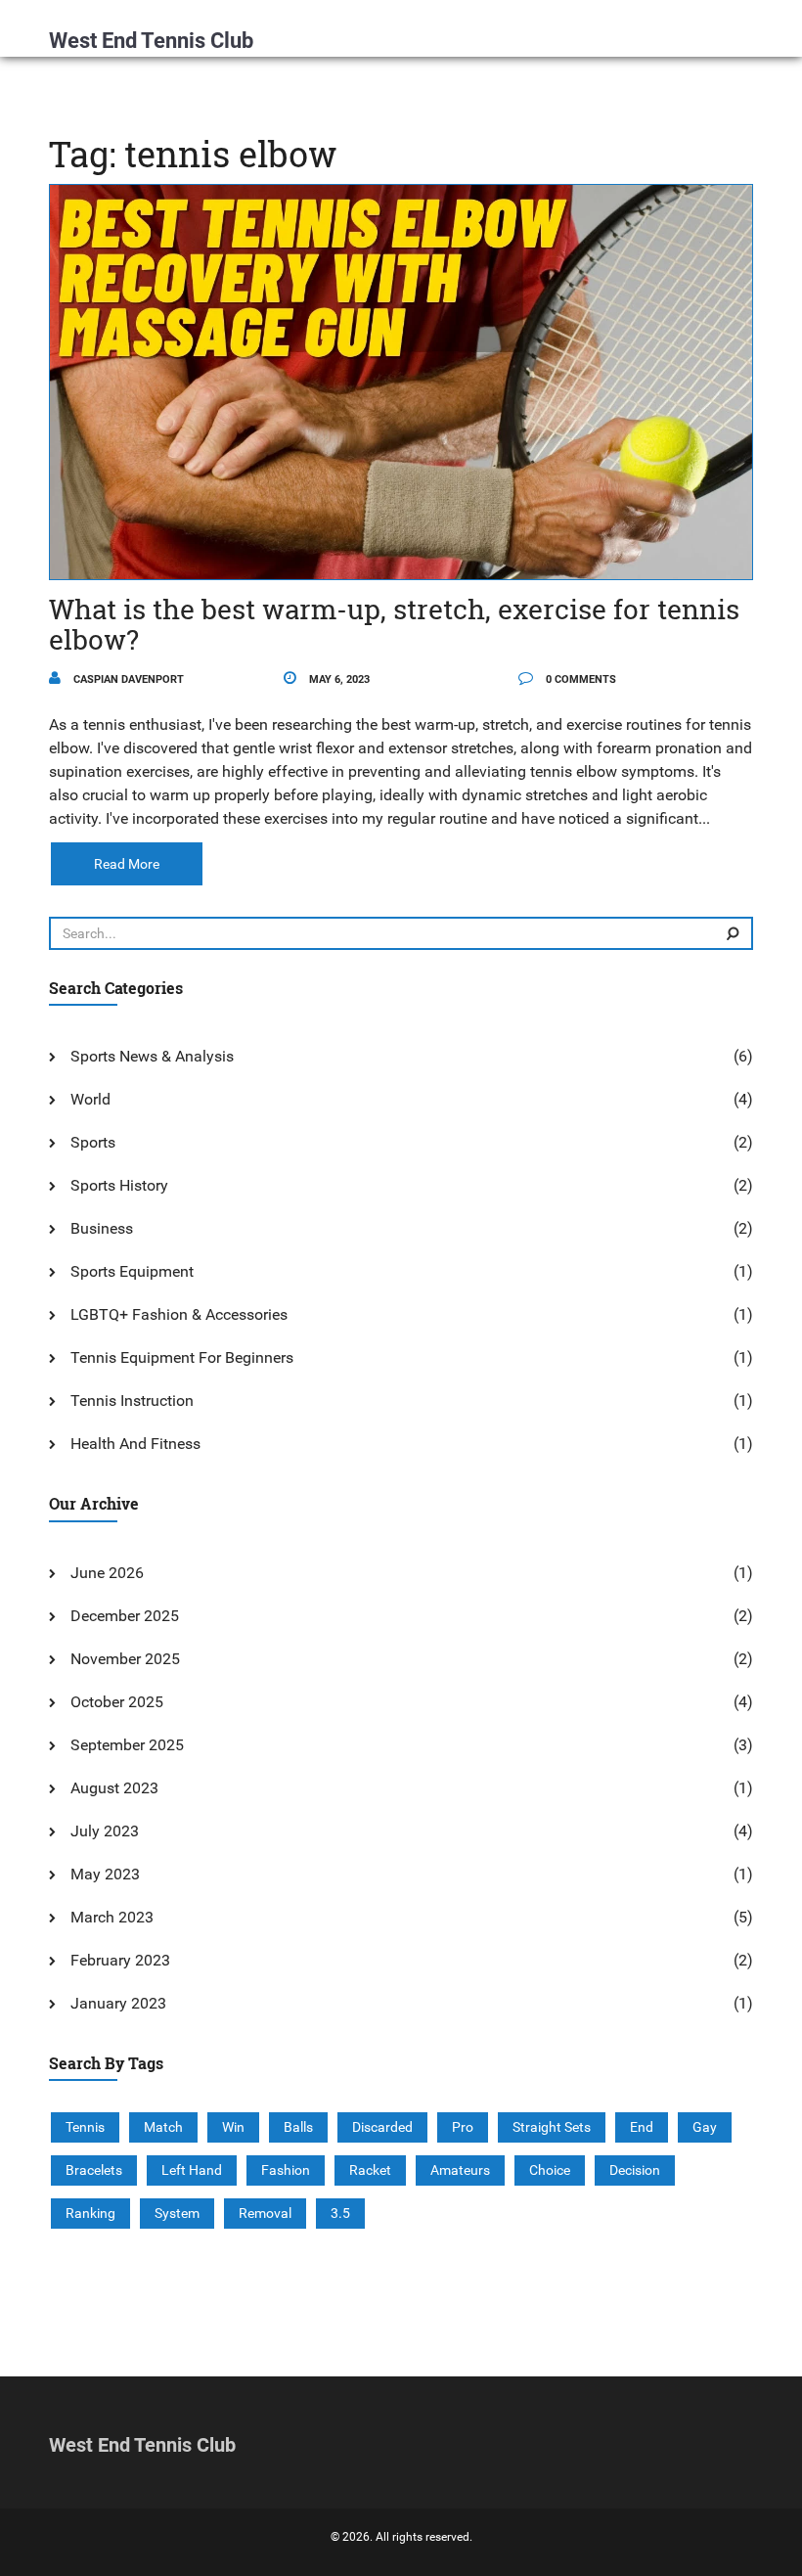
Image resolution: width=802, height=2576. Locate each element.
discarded (382, 2127)
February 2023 (120, 1960)
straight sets (552, 2127)
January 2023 (118, 2003)
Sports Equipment (132, 1271)
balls (298, 2127)
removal (265, 2213)
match (163, 2127)
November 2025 (125, 1659)
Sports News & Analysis (152, 1056)
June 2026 (107, 1573)
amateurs (460, 2170)
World (90, 1099)
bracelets (94, 2170)
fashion (286, 2170)
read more (127, 864)
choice (550, 2170)
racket (370, 2170)
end (642, 2127)
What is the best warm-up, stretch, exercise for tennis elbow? (394, 624)
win (233, 2127)
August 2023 (114, 1788)
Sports (93, 1142)
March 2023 (112, 1917)
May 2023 (105, 1874)
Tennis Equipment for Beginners (182, 1357)
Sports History (119, 1185)
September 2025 (127, 1745)
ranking (90, 2213)
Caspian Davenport (127, 679)
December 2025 (125, 1616)
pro (463, 2127)
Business (102, 1228)
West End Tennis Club (151, 41)
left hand (192, 2170)
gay (705, 2127)
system (177, 2213)
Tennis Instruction (132, 1401)
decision (635, 2170)
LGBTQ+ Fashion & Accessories (179, 1314)
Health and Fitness (135, 1444)
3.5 (340, 2213)
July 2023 (105, 1831)
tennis (85, 2127)
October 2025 (117, 1702)
